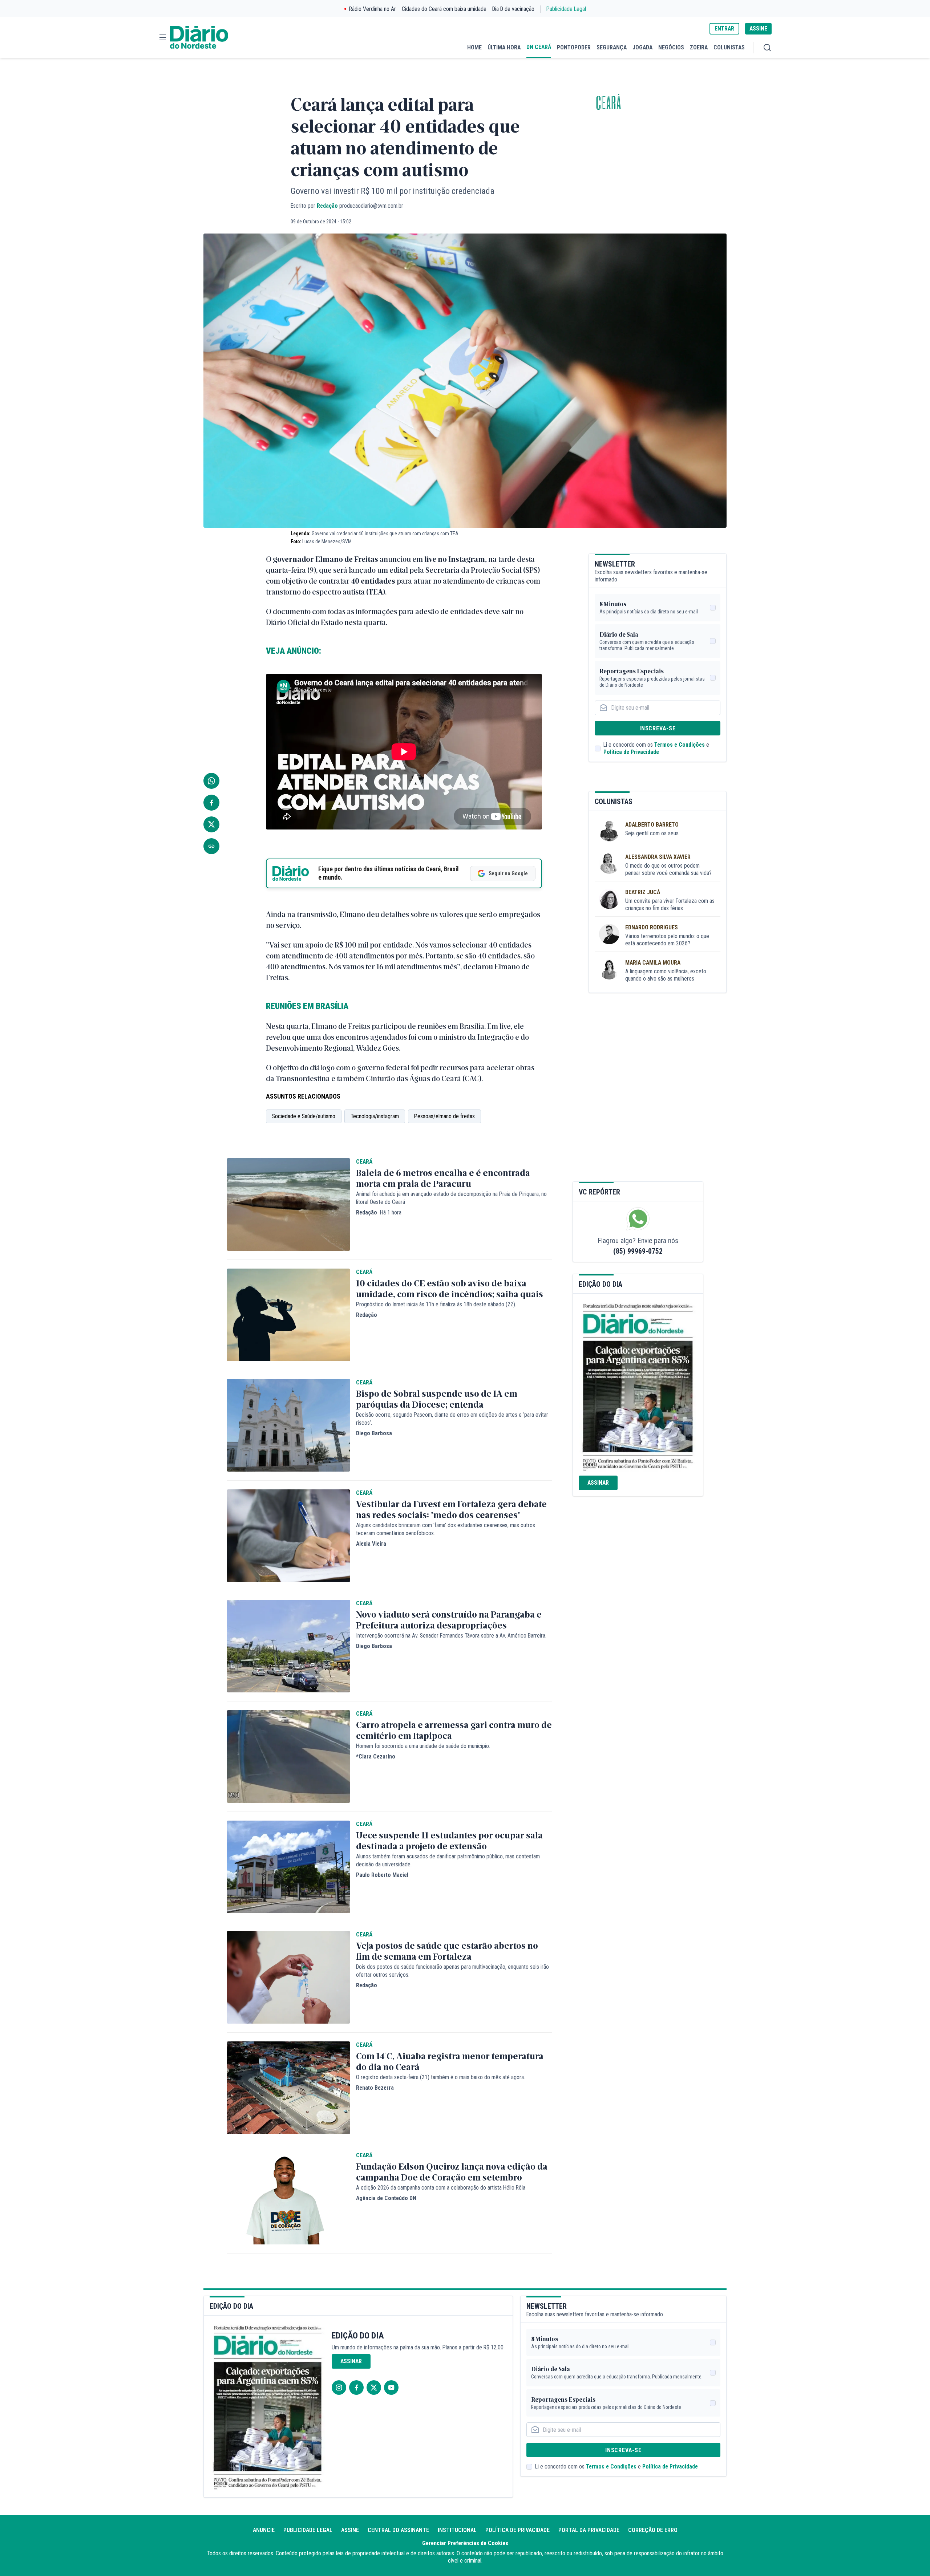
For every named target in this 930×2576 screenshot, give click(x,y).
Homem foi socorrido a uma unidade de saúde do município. (423, 1746)
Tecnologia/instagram (375, 1116)
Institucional (457, 2530)
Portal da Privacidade (589, 2530)
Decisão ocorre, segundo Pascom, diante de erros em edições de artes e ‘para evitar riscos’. (452, 1419)
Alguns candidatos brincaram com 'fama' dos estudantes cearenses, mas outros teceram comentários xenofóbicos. (446, 1529)
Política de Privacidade (631, 752)
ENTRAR (724, 29)
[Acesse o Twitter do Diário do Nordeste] (374, 2388)
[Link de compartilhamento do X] (211, 824)
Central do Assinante (398, 2530)
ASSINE (758, 29)
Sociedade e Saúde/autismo (304, 1116)
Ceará (608, 103)
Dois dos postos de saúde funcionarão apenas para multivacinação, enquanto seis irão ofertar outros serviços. (452, 1971)
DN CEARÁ (539, 47)
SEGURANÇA (612, 47)
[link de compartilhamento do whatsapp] (211, 781)
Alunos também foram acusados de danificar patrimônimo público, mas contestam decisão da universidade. (448, 1860)
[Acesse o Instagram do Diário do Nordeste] (339, 2388)
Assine (350, 2530)
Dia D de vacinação (513, 9)
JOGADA (642, 47)
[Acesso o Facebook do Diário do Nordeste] (356, 2388)
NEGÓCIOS (671, 47)
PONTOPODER (574, 47)
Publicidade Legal (566, 9)
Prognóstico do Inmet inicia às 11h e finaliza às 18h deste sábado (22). (436, 1304)
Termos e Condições (680, 745)
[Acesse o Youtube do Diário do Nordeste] (391, 2388)
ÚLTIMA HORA (504, 47)
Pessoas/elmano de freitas (444, 1116)
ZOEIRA (699, 47)
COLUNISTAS (729, 47)
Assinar (598, 1483)
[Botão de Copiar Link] (211, 846)
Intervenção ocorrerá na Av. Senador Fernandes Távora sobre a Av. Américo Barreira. (451, 1636)
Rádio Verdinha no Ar (373, 9)
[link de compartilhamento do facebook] (211, 803)
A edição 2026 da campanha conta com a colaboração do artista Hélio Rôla (441, 2188)
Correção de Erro (653, 2530)
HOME (474, 47)
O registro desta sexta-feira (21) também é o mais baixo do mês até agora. (440, 2077)
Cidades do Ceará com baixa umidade (444, 9)
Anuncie (264, 2530)
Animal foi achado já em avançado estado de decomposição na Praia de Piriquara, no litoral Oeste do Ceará (451, 1198)
